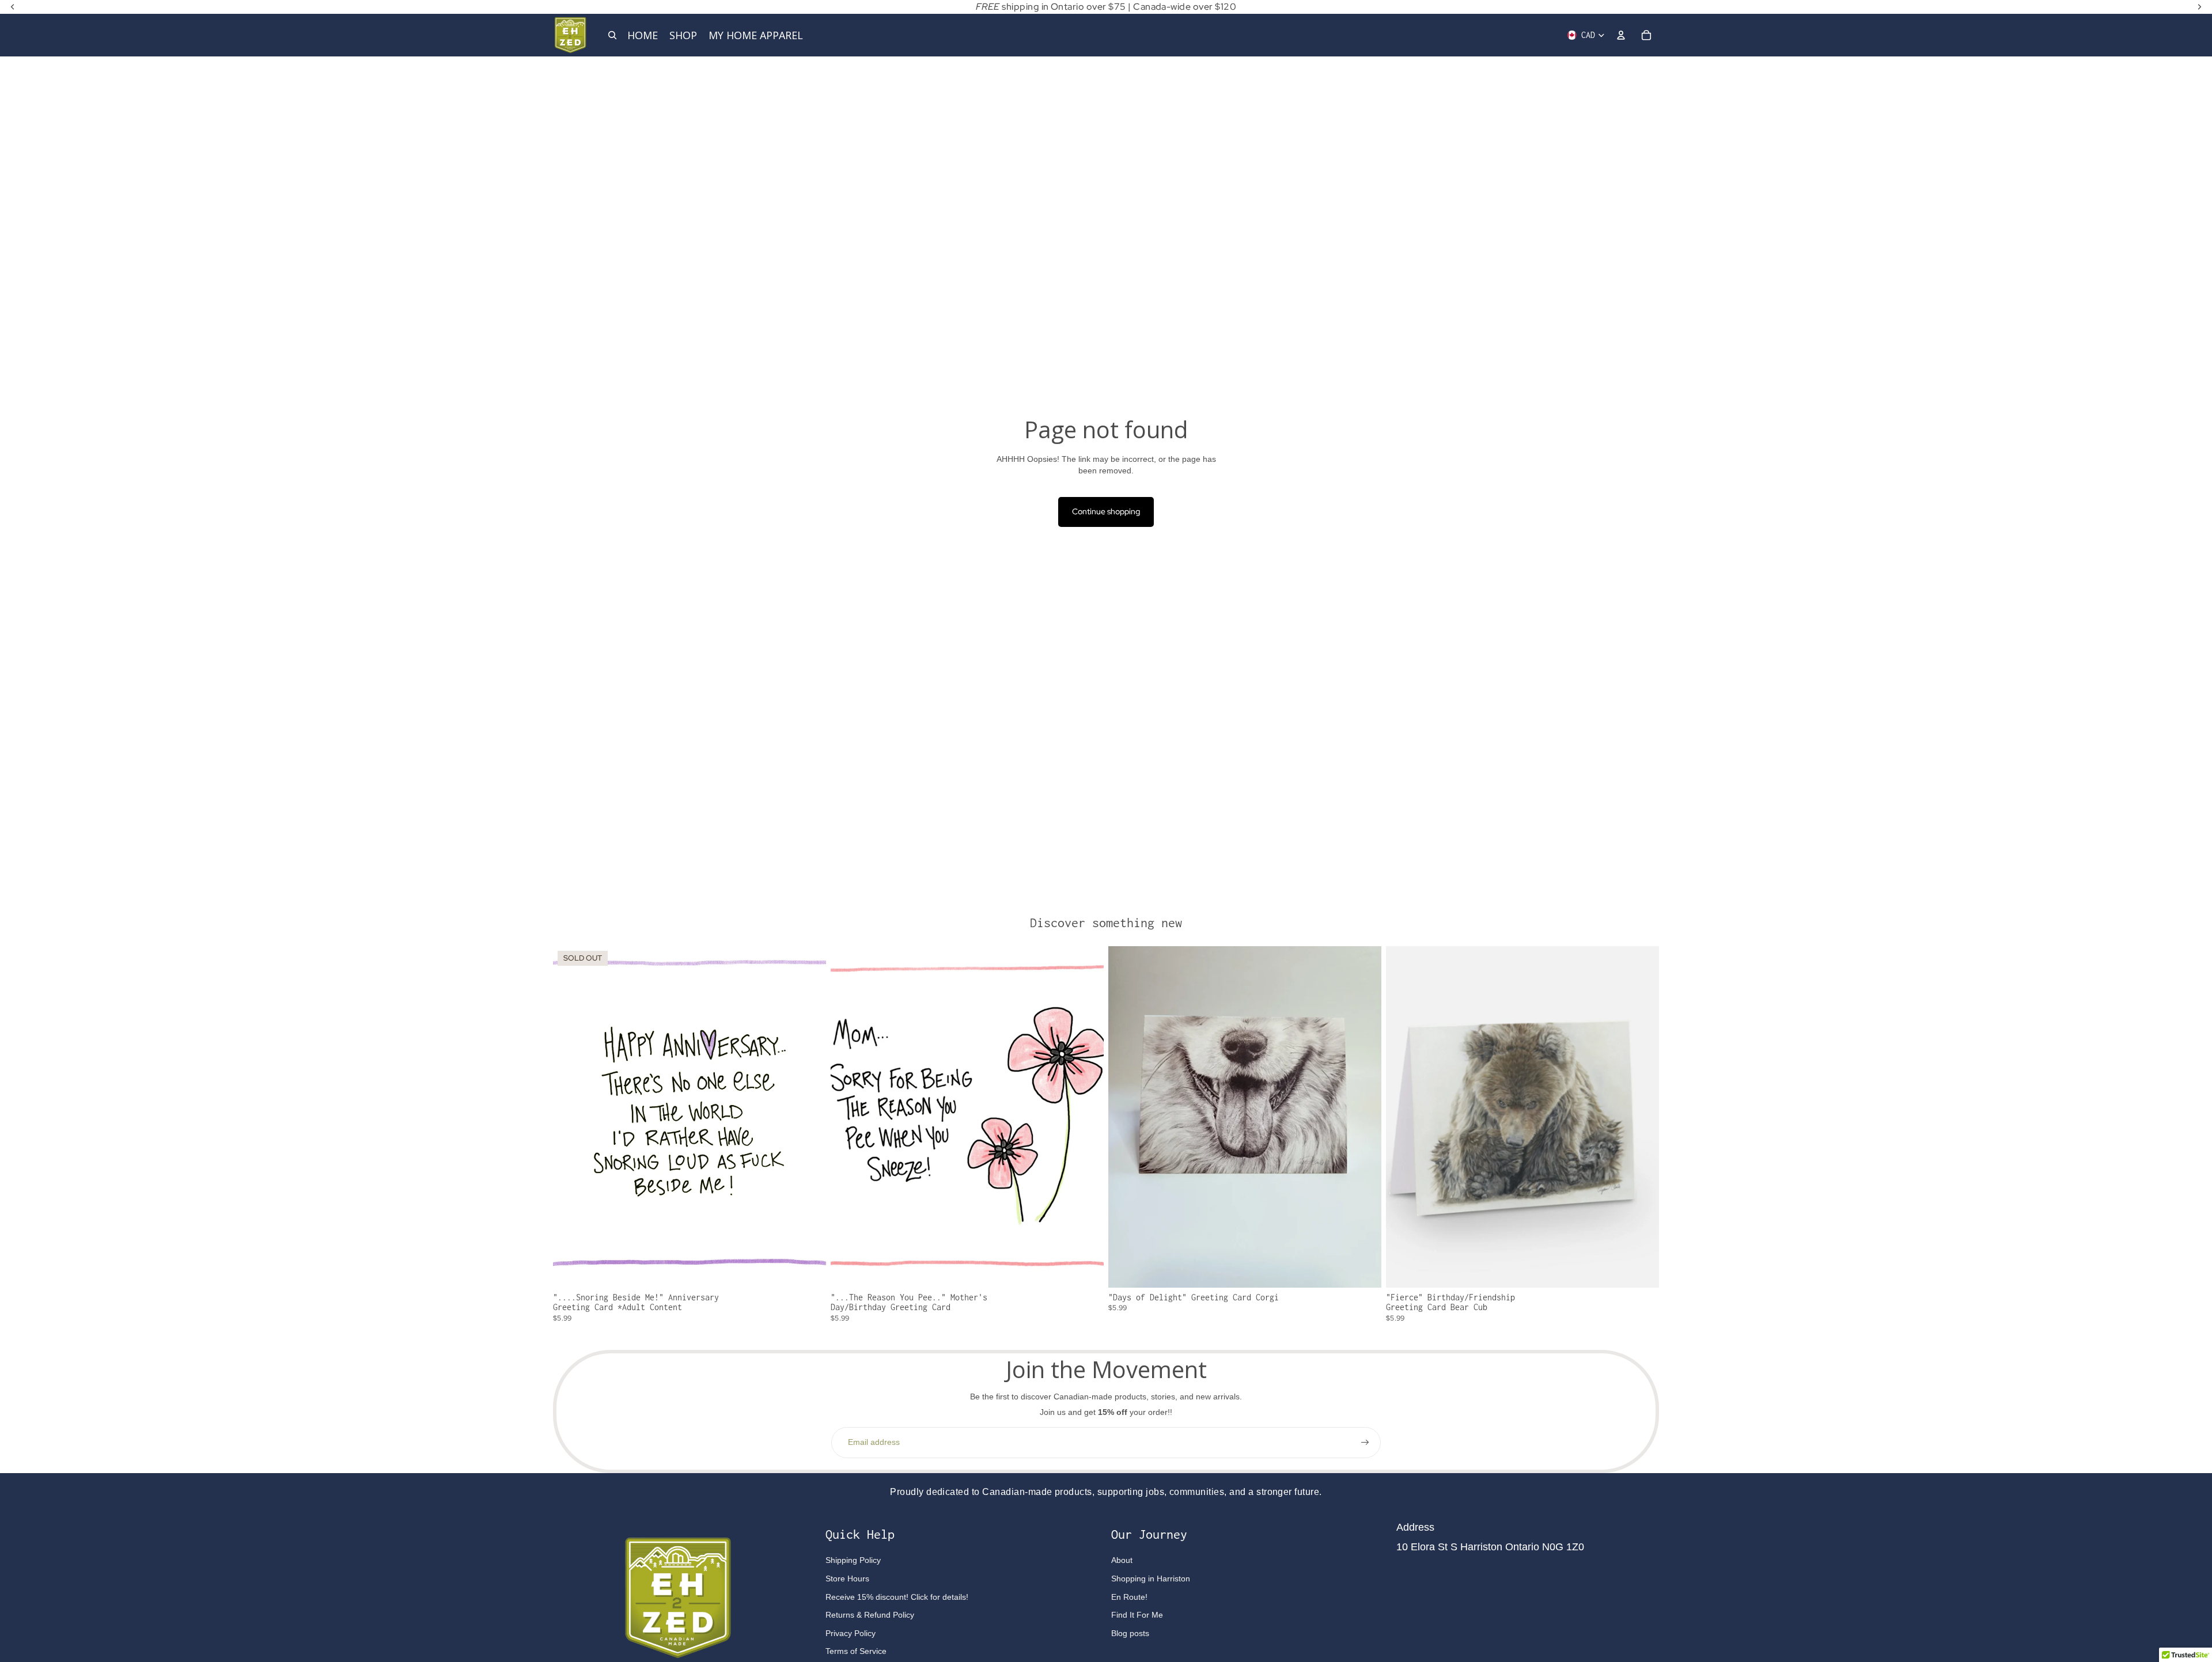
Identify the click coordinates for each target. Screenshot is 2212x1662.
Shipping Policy (853, 1560)
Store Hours (847, 1578)
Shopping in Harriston (1151, 1578)
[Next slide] (1364, 1117)
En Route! (1129, 1597)
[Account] (1621, 35)
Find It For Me (1137, 1615)
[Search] (612, 35)
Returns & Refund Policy (870, 1615)
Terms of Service (856, 1651)
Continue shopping (1106, 511)
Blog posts (1130, 1633)
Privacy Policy (851, 1633)
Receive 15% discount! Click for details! (897, 1597)
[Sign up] (1365, 1443)
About (1122, 1560)
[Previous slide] (1126, 1117)
